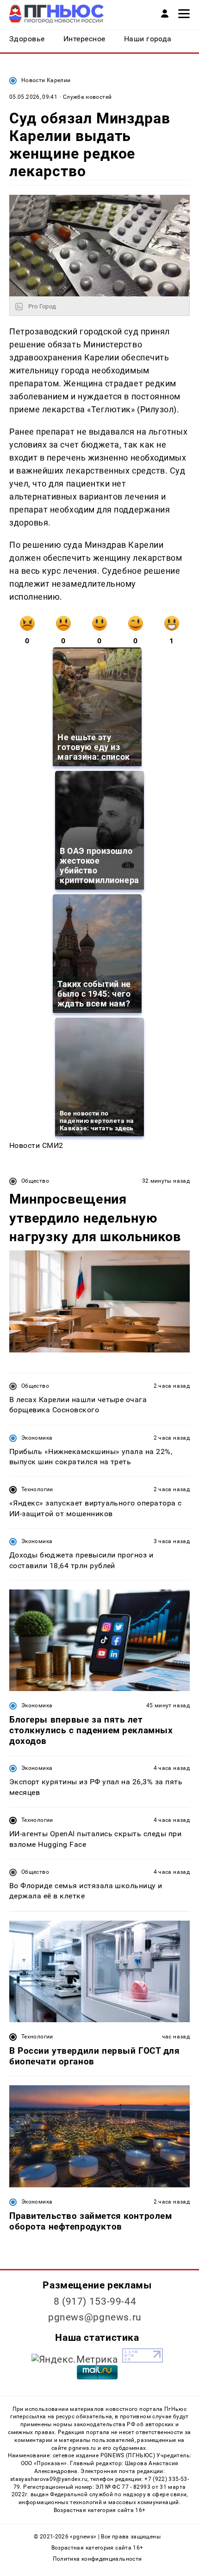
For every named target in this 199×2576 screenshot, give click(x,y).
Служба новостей (87, 97)
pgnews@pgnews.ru (95, 2317)
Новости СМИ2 (36, 1145)
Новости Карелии (46, 80)
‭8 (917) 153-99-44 (95, 2301)
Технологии (37, 1489)
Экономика (37, 1438)
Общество (35, 1181)
